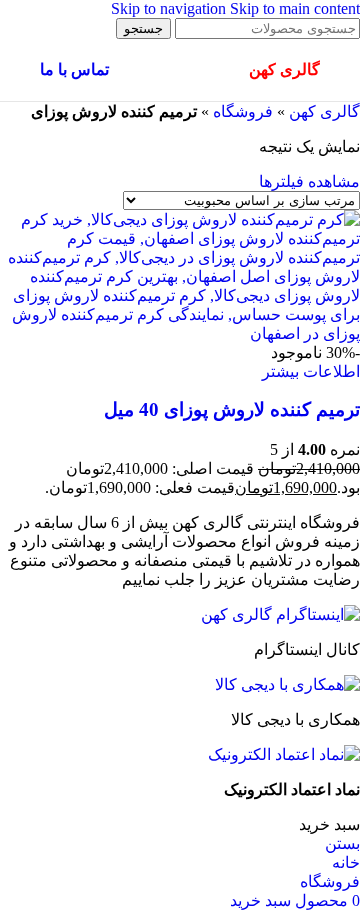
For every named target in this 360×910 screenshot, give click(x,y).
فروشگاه (243, 111)
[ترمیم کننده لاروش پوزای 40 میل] (180, 333)
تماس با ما (74, 69)
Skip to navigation (170, 8)
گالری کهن (324, 111)
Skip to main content (295, 8)
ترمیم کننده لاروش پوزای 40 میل (232, 409)
